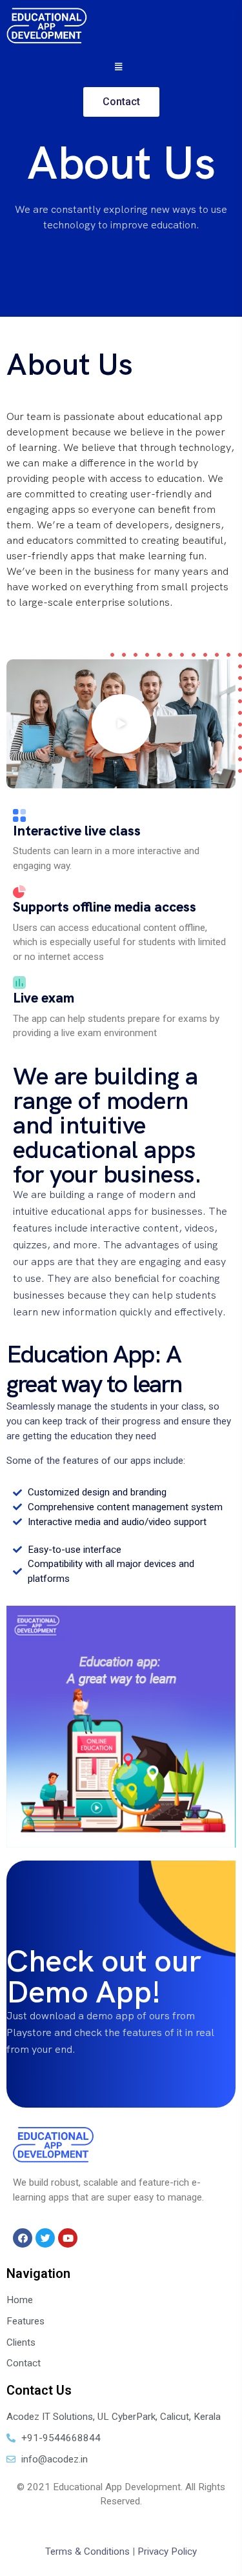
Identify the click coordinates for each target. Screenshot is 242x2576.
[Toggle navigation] (121, 66)
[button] (121, 724)
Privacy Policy (167, 2551)
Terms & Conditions (87, 2551)
